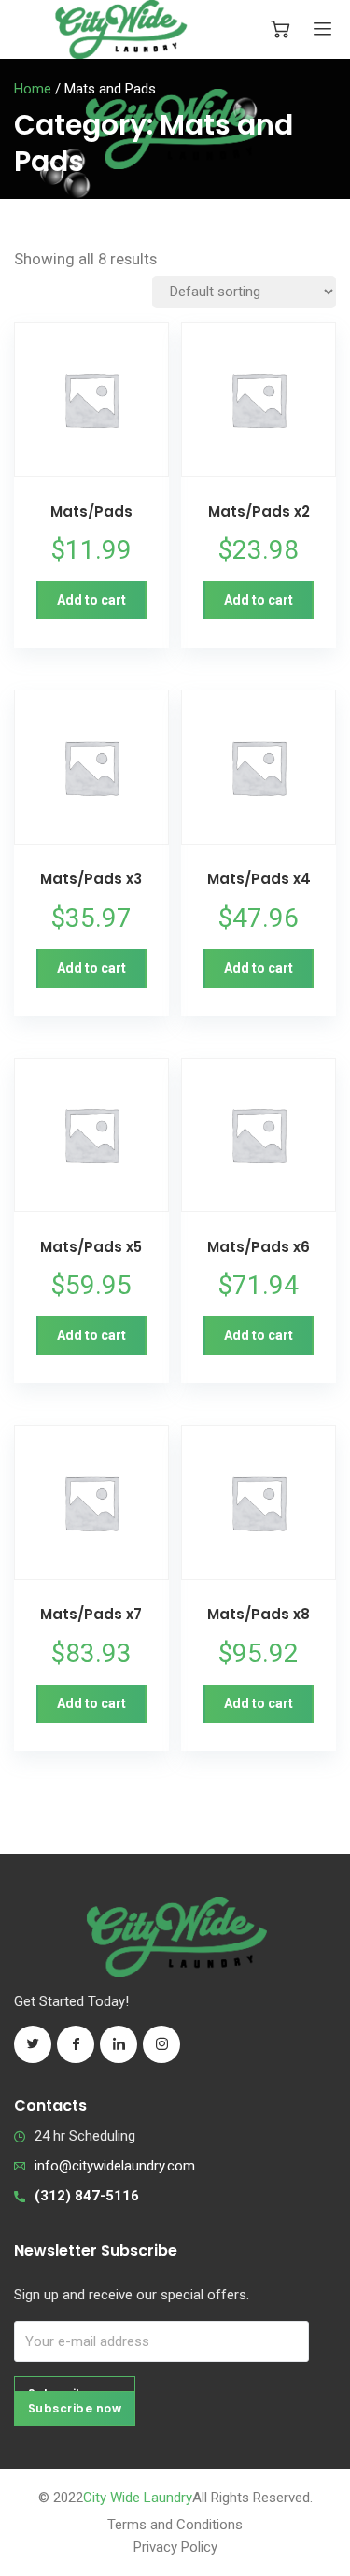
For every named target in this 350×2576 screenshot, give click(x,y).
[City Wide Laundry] (121, 29)
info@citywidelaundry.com (115, 2166)
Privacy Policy (175, 2547)
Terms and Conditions (175, 2525)
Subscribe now (75, 2408)
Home (33, 89)
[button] (91, 600)
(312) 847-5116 (87, 2196)
